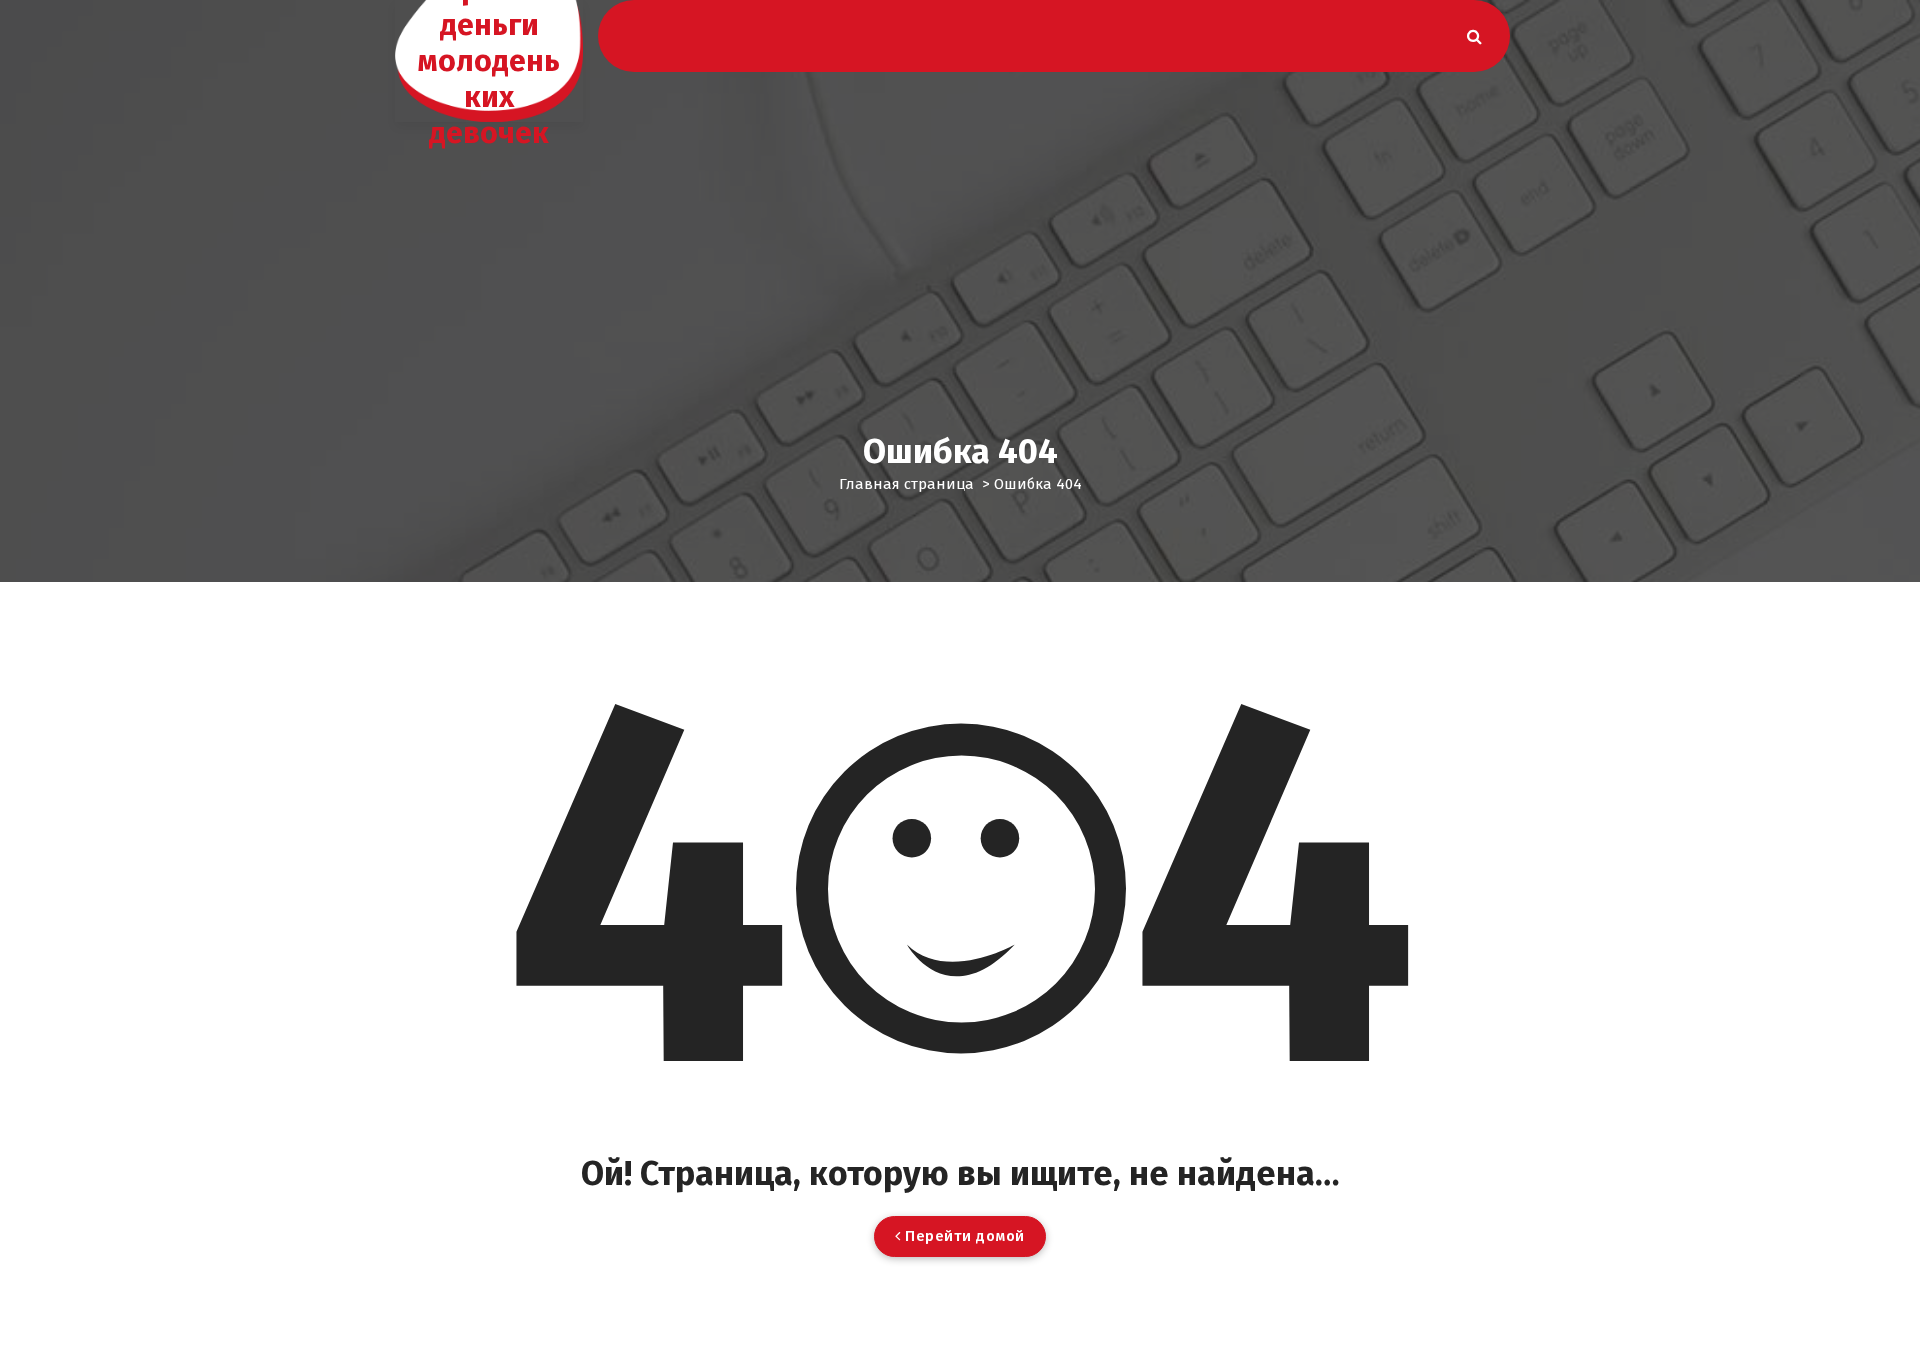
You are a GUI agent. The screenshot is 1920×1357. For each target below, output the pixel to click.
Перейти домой (963, 1236)
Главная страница (906, 484)
